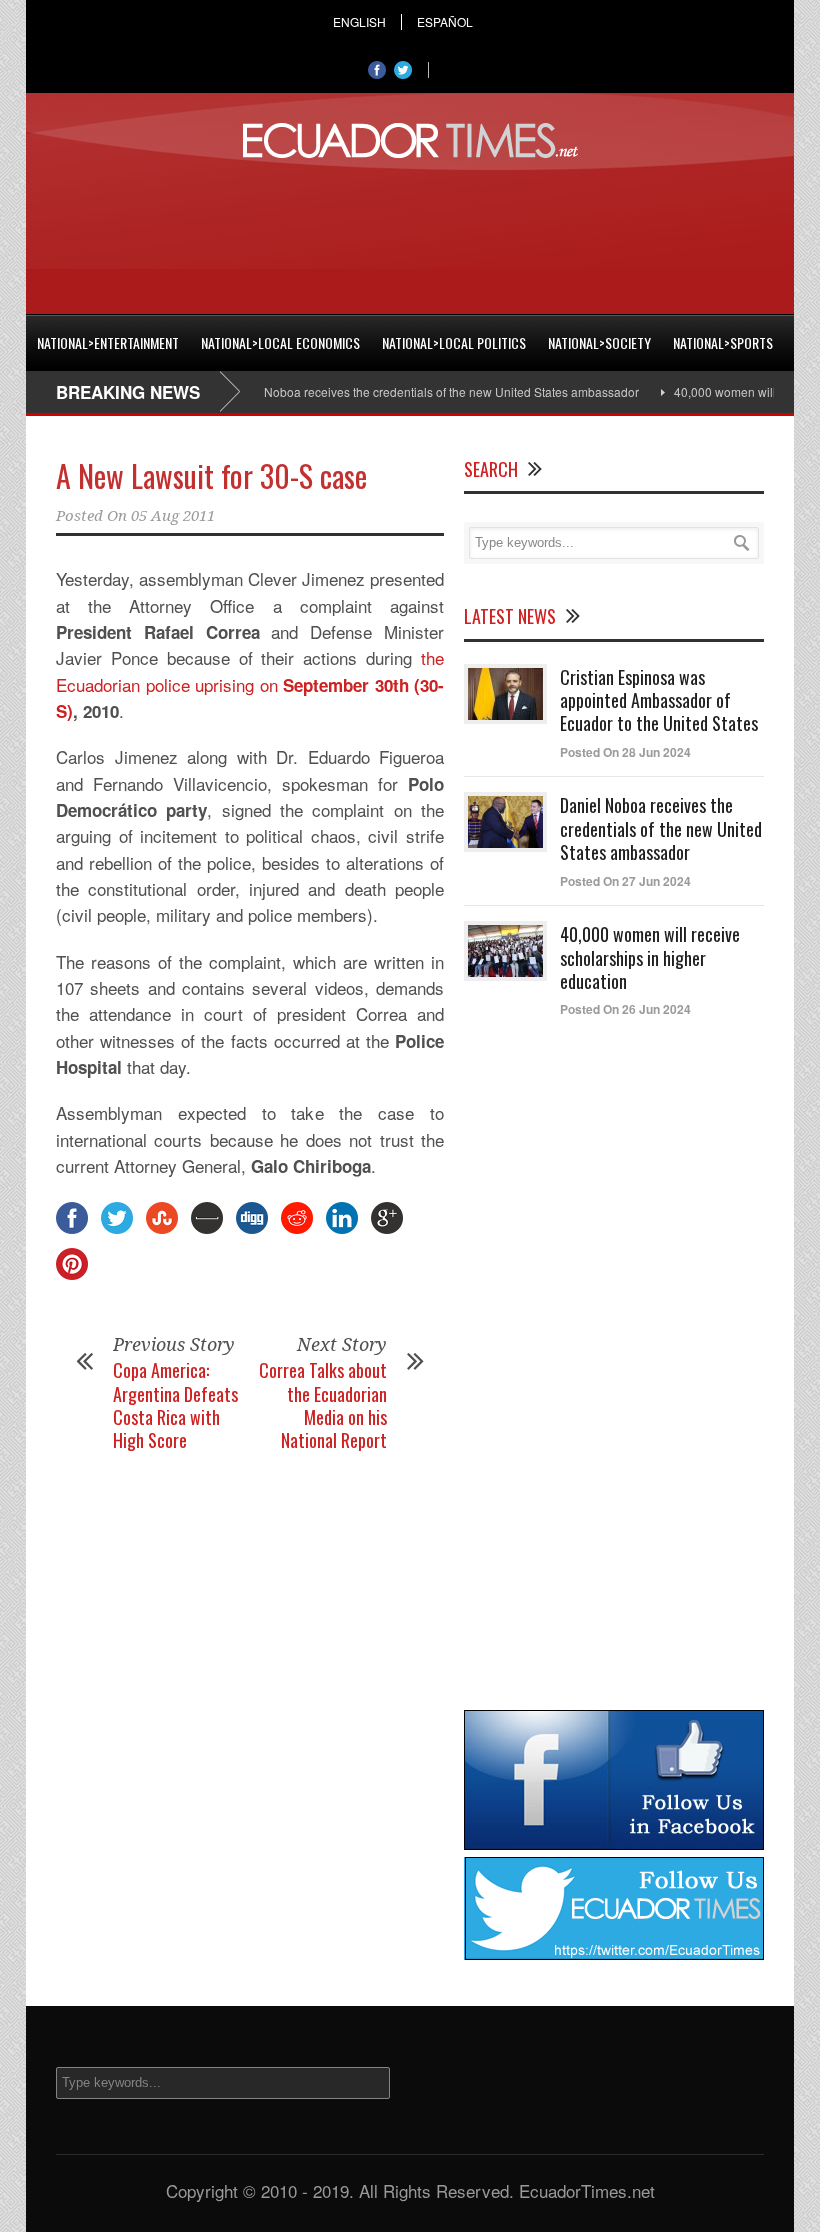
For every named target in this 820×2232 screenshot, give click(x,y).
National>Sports (723, 342)
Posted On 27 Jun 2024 (625, 881)
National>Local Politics (454, 342)
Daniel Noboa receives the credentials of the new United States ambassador (405, 391)
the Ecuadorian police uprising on (250, 670)
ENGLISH (359, 22)
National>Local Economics (280, 342)
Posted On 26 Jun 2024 (625, 1009)
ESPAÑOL (445, 22)
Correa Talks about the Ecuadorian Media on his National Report (323, 1405)
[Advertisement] (410, 233)
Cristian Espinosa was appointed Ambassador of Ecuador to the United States (659, 700)
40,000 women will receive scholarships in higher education (650, 957)
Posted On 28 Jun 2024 (625, 752)
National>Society (599, 342)
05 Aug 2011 (173, 516)
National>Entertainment (108, 342)
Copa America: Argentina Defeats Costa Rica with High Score (175, 1405)
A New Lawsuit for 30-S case (211, 475)
